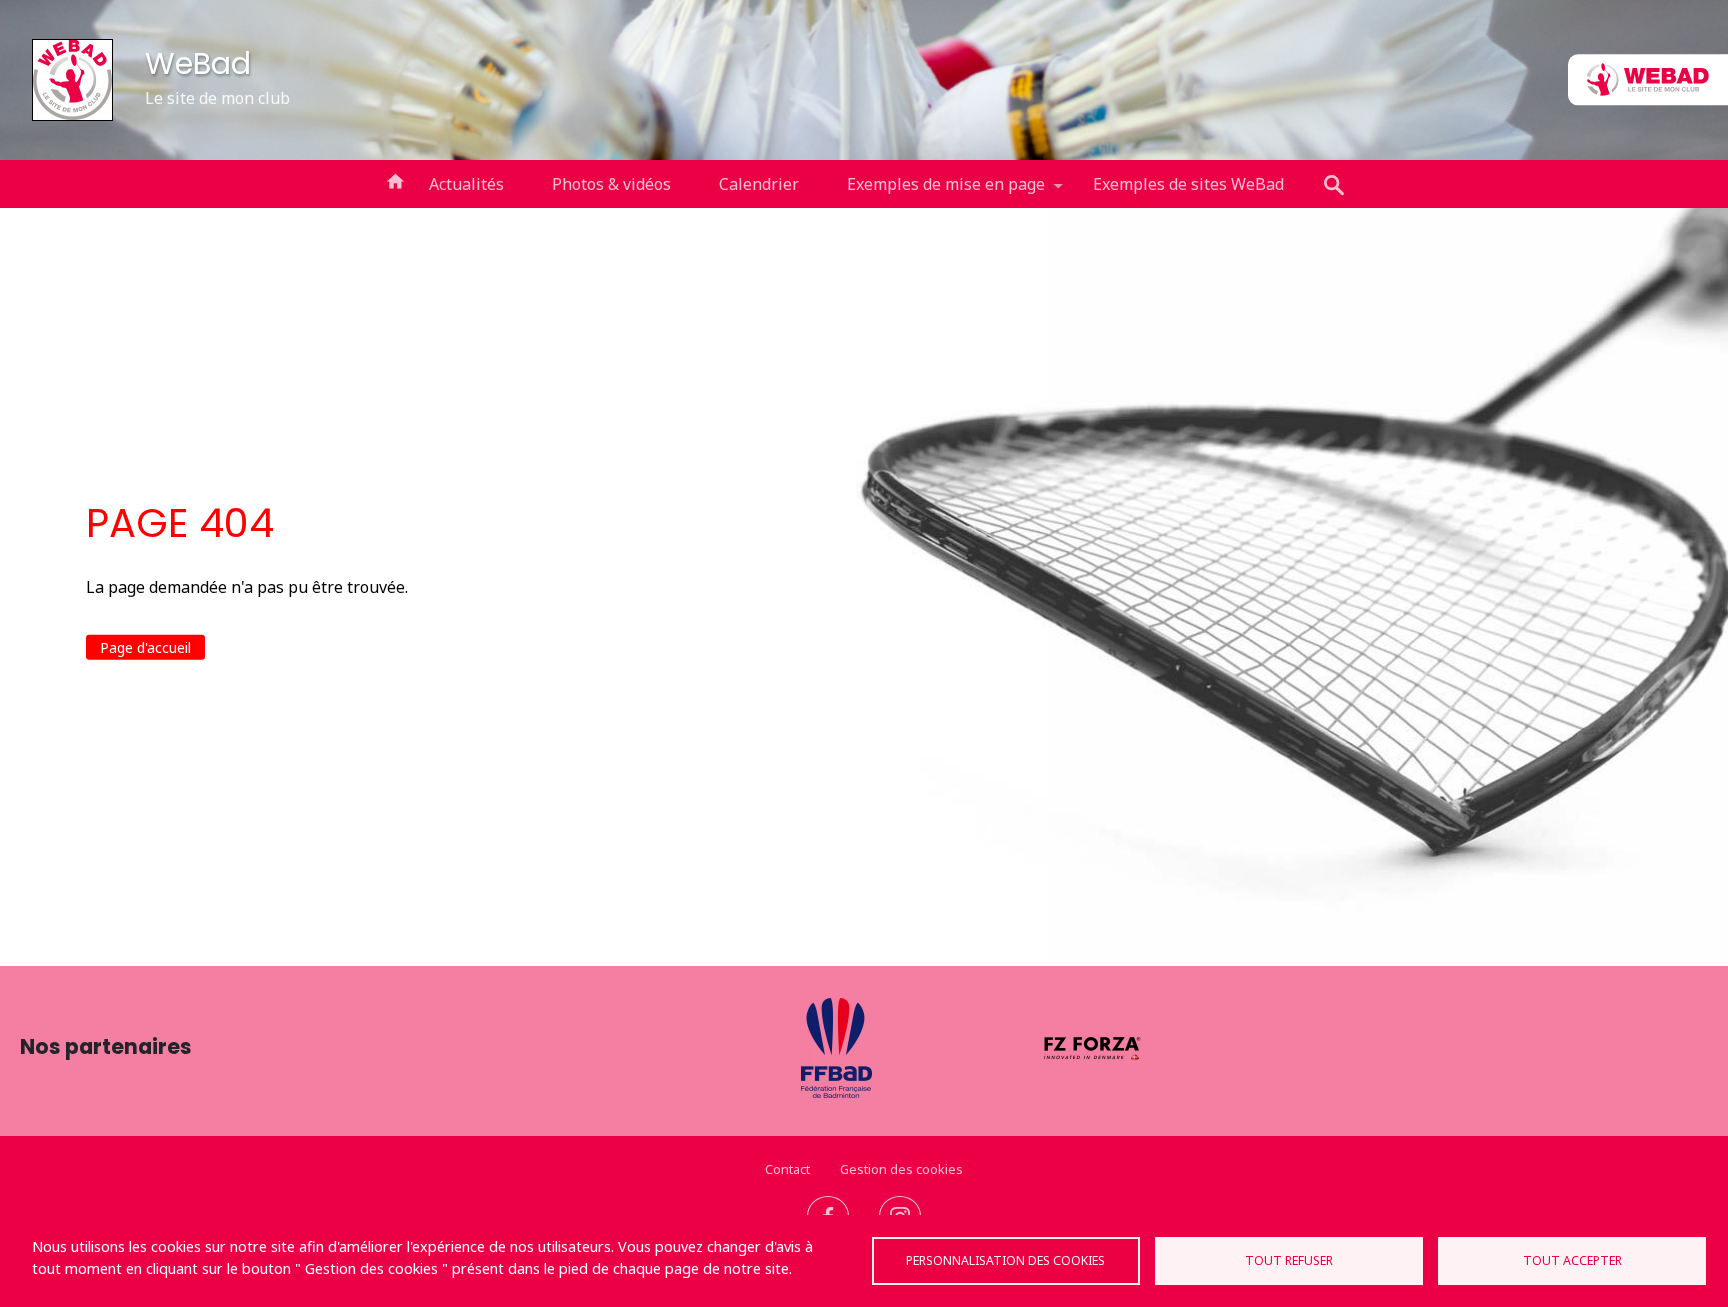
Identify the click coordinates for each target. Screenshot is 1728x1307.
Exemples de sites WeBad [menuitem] (1188, 184)
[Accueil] (72, 80)
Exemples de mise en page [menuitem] (934, 190)
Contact (787, 1169)
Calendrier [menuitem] (759, 184)
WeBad (198, 63)
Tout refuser (1289, 1260)
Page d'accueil (145, 647)
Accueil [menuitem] (395, 180)
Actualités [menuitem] (466, 184)
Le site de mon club (217, 98)
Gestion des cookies (901, 1169)
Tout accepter (1572, 1260)
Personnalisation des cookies (1005, 1260)
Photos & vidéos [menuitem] (611, 184)
